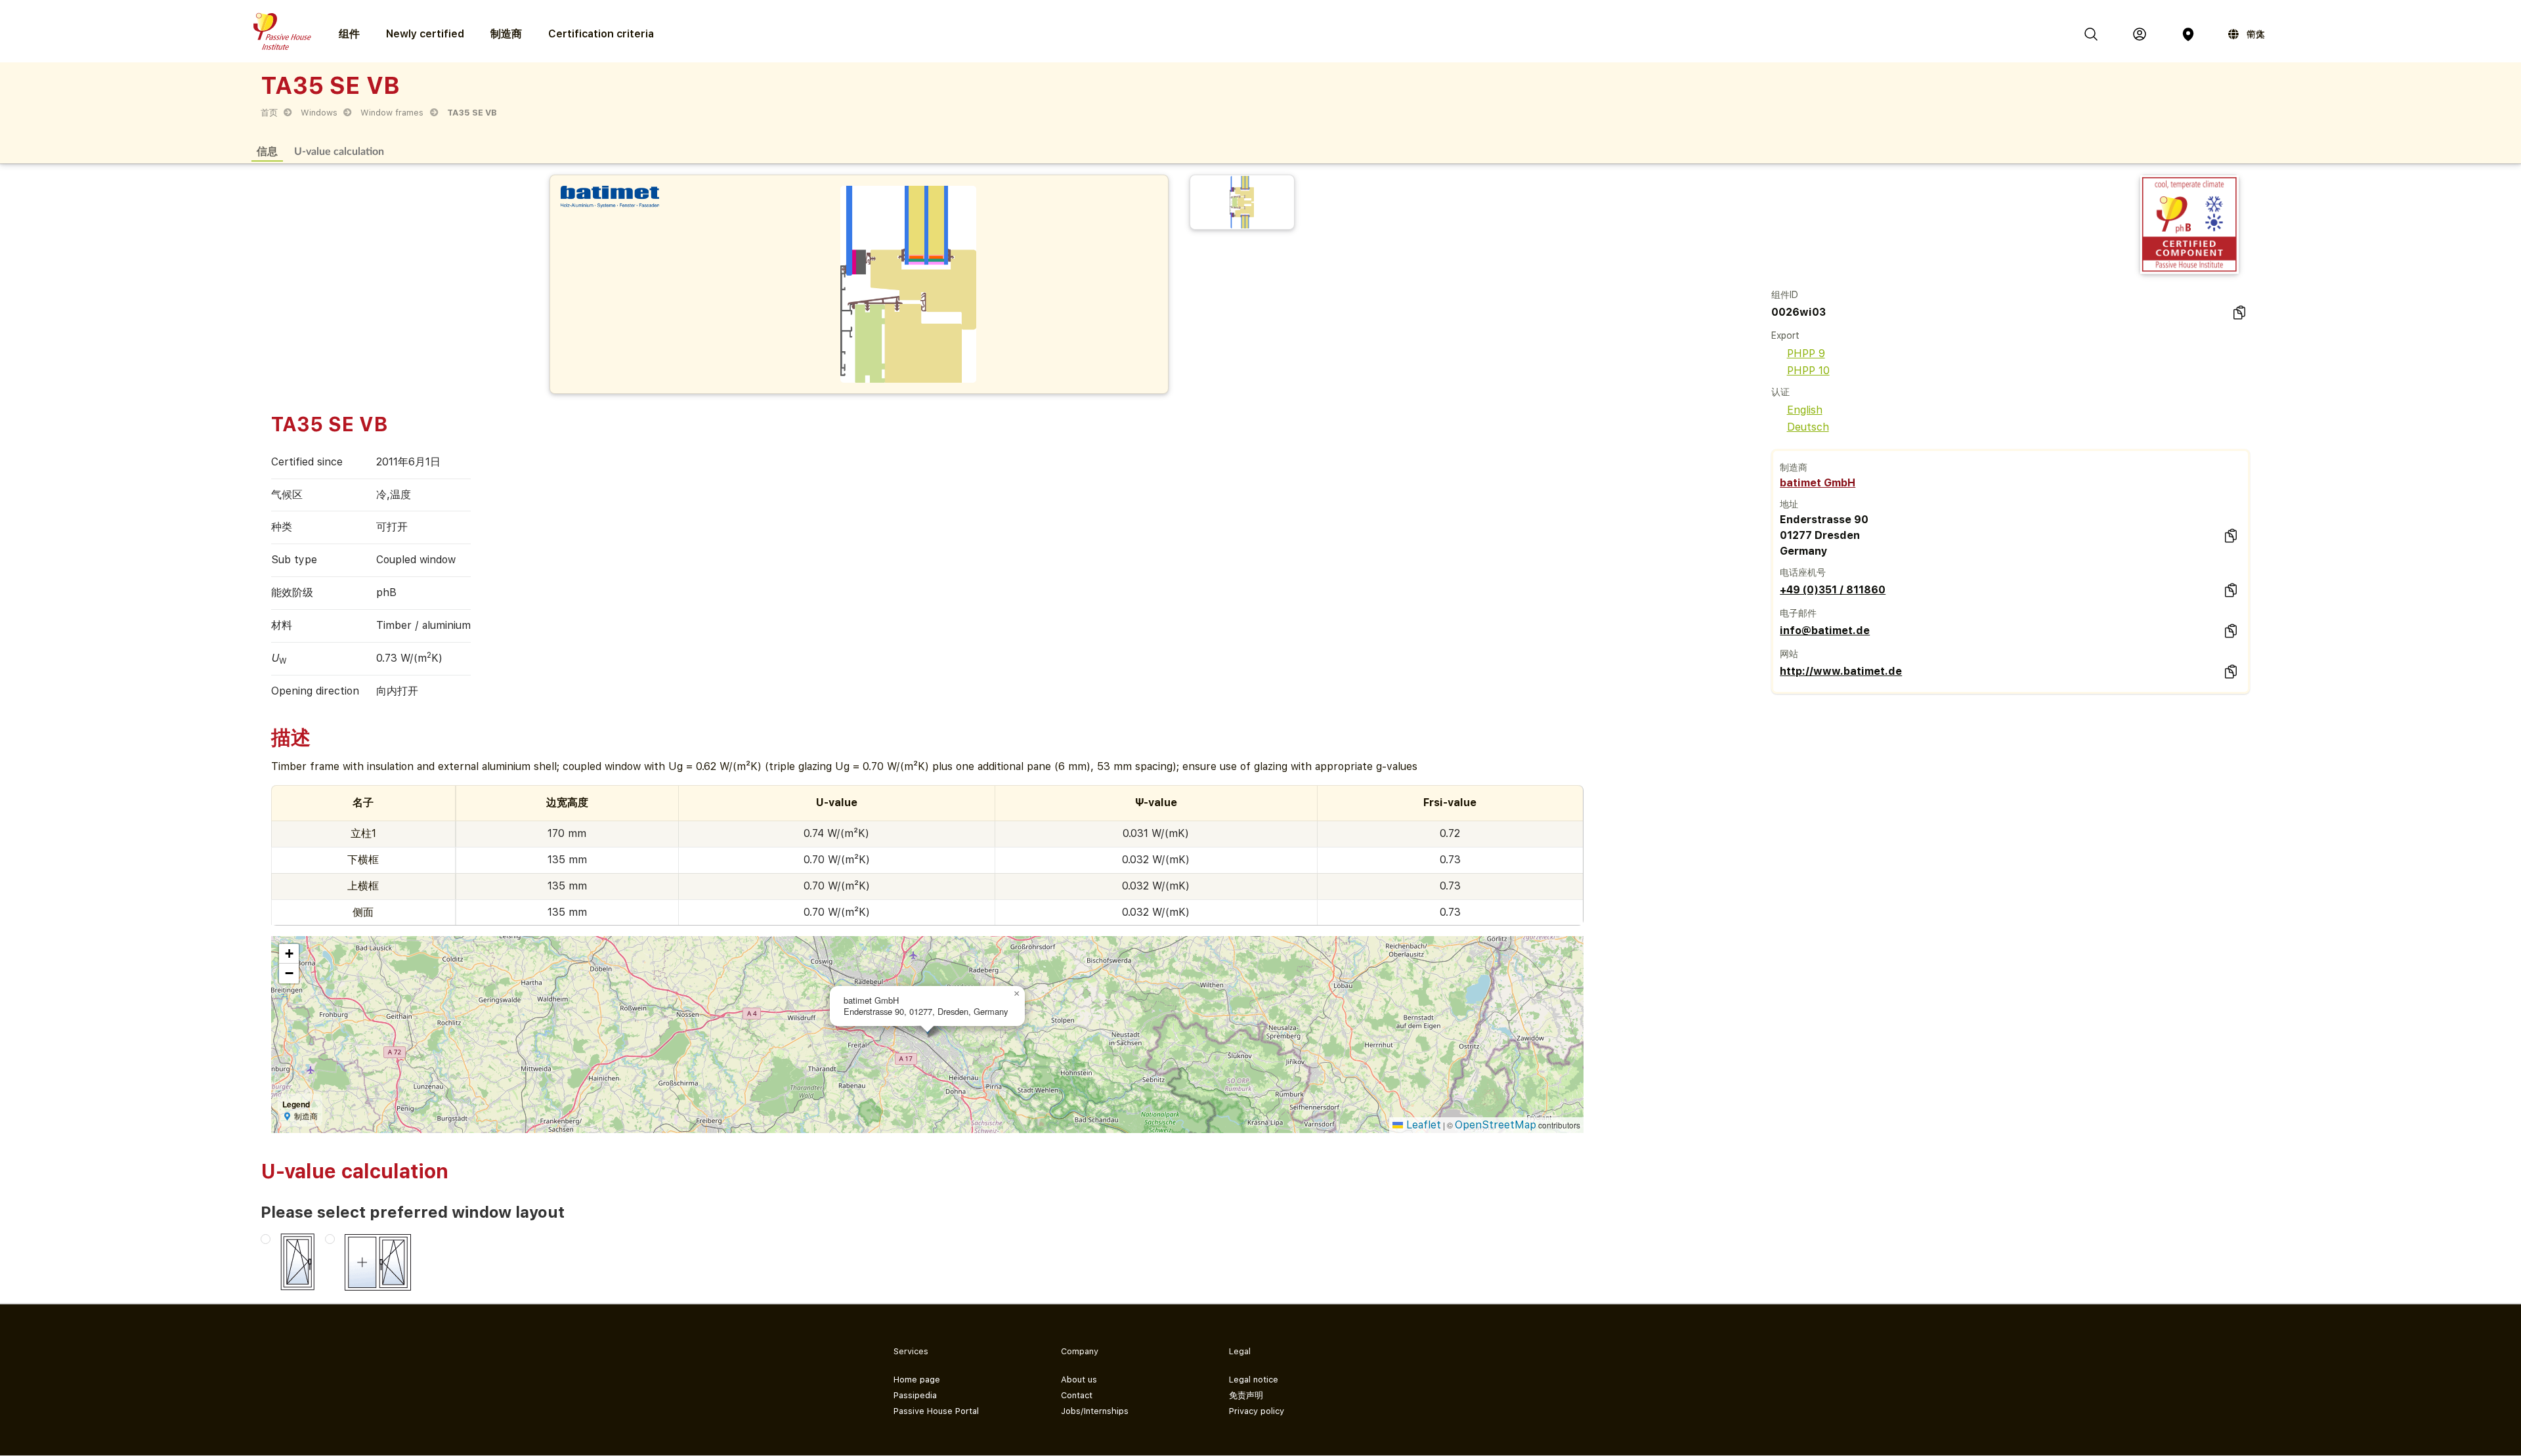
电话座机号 (1803, 572)
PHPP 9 (1806, 353)
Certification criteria (601, 34)
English (1805, 410)
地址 (1789, 504)
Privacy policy (1257, 1411)
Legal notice (1254, 1380)
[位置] (2188, 34)
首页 (269, 113)
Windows (319, 113)
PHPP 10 (1808, 371)
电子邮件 (1798, 613)
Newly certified (425, 34)
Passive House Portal (936, 1411)
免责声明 (1246, 1395)
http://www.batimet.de (1841, 671)
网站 (1789, 654)
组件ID (1785, 295)
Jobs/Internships (1095, 1411)
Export (1785, 335)
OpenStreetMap (1496, 1125)
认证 (1780, 392)
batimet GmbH (1818, 483)
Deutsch (1808, 427)
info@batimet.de (1825, 631)
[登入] (2140, 34)
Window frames (392, 113)
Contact (1077, 1395)
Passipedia (915, 1395)
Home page (917, 1380)
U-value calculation (339, 151)
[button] (1017, 994)
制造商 (506, 34)
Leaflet (1422, 1125)
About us (1079, 1380)
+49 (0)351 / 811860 (1833, 590)
